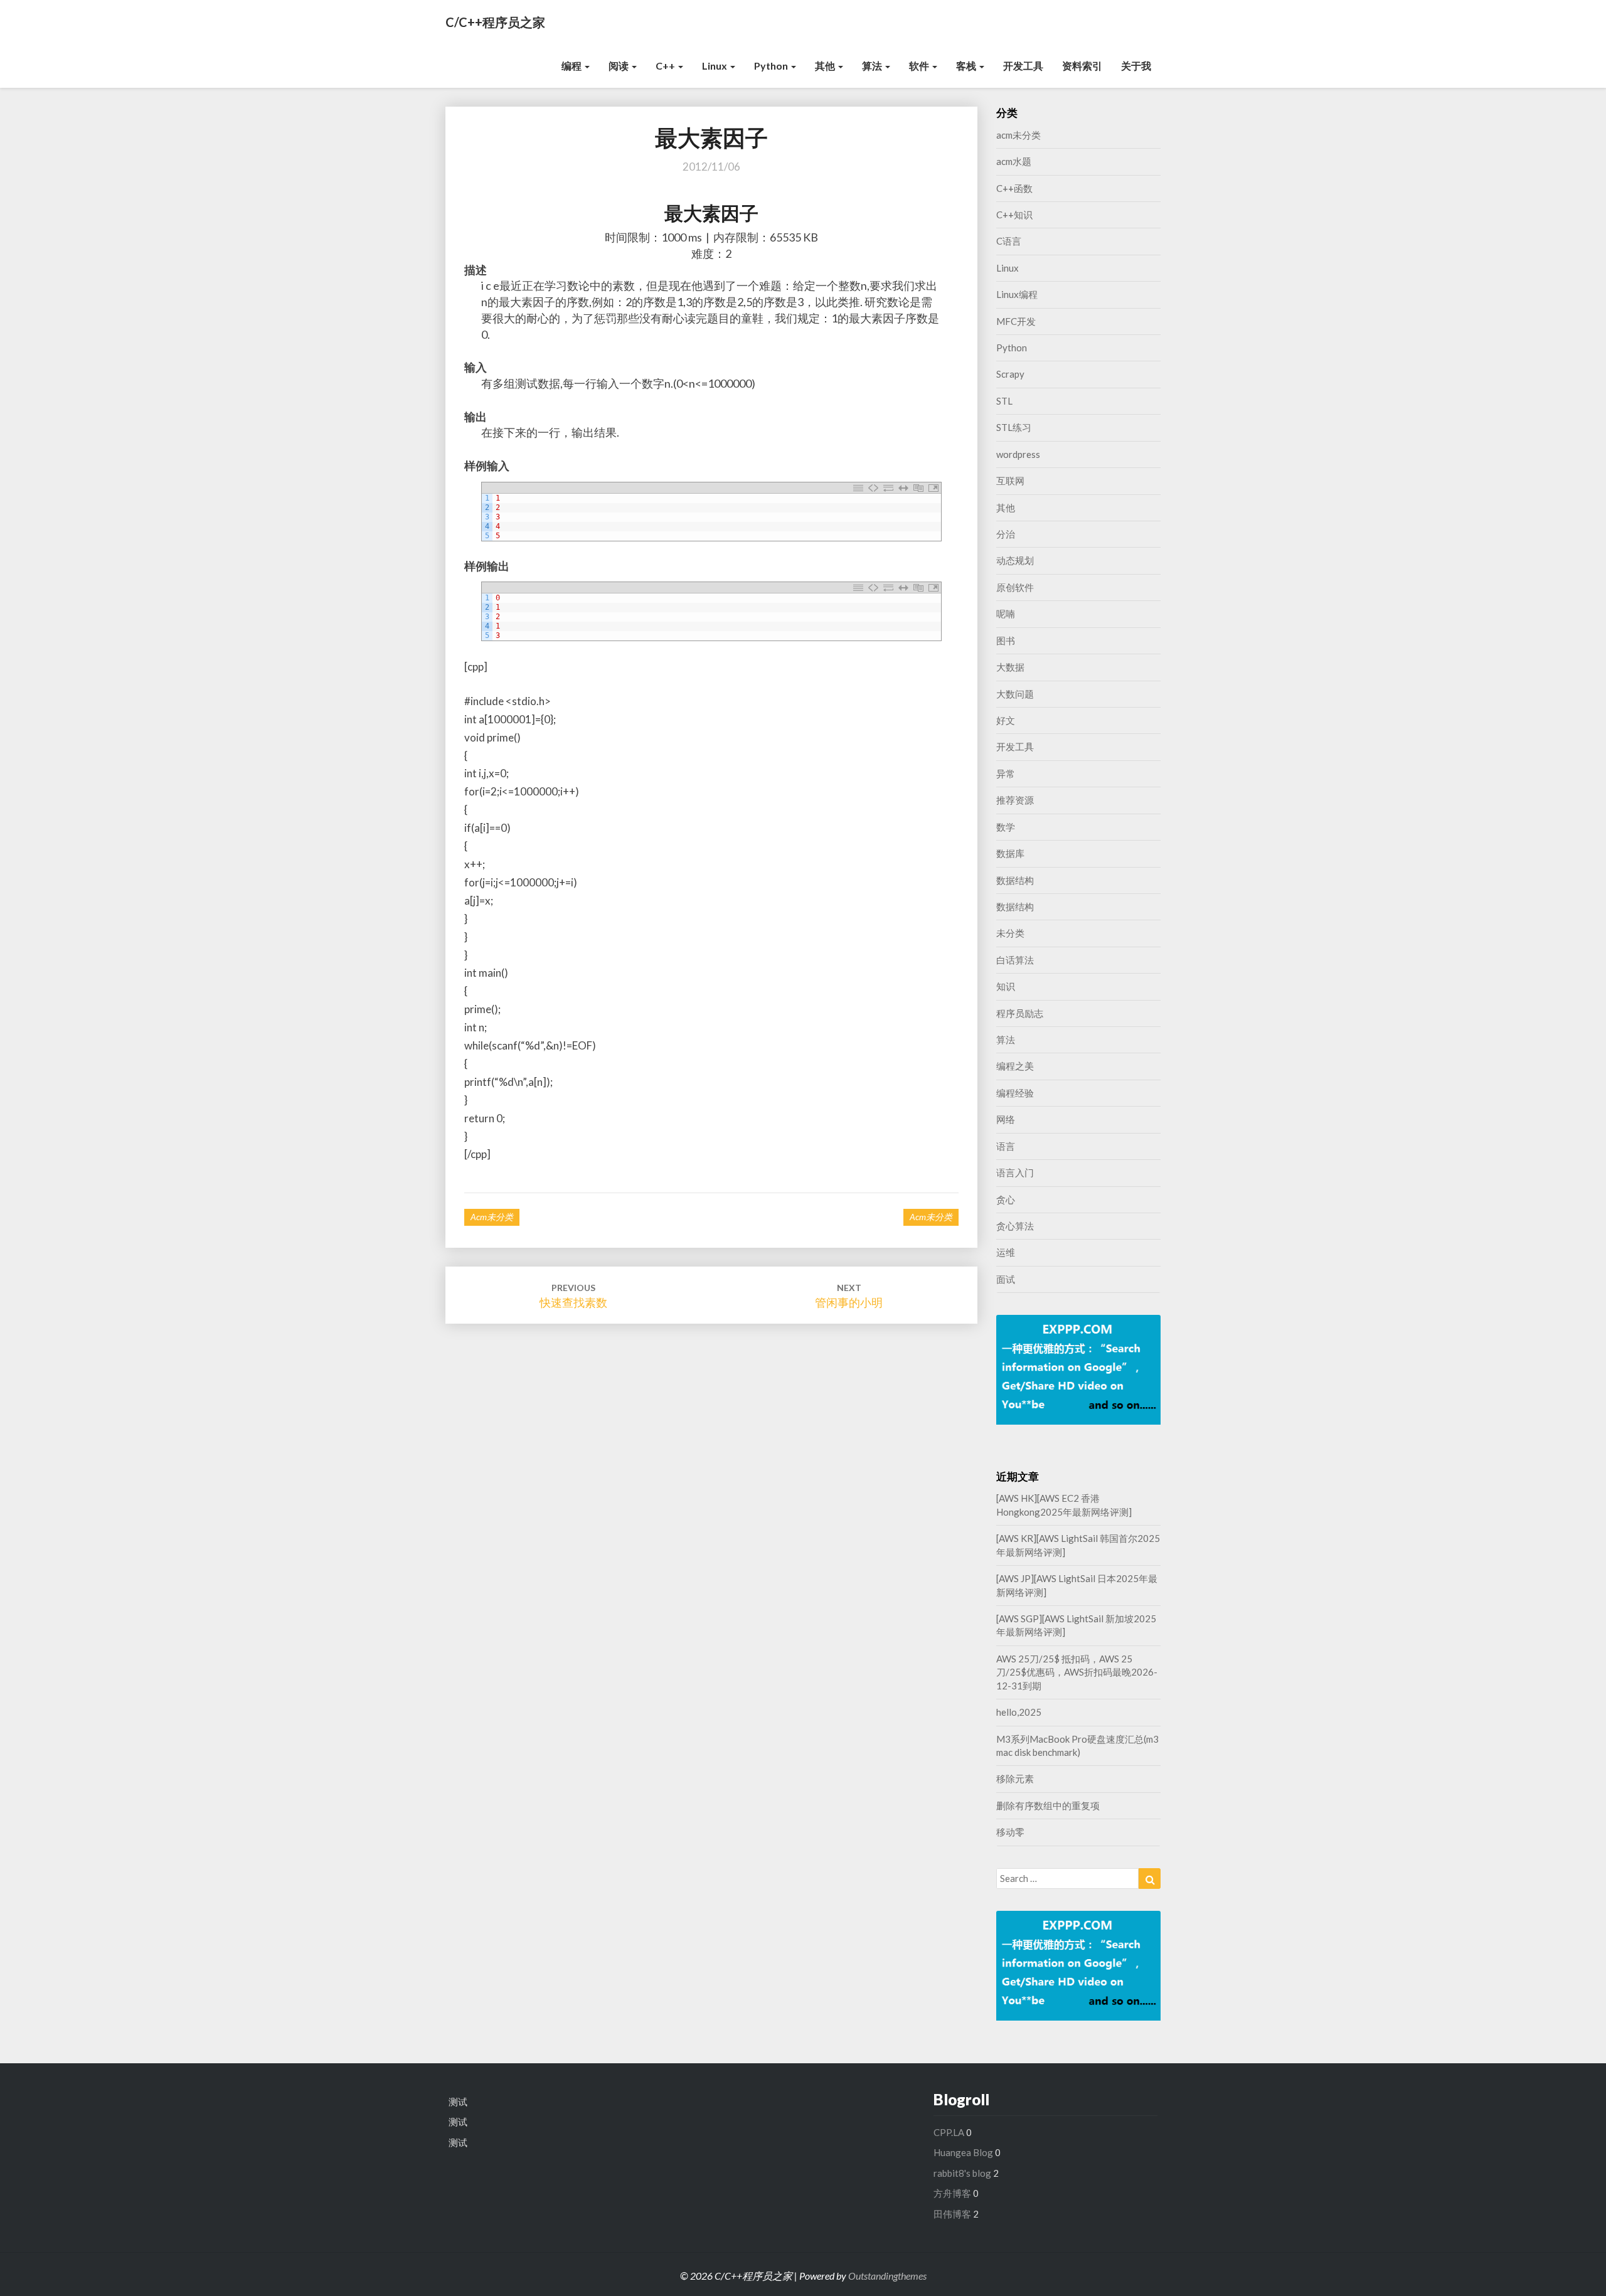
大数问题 (1015, 694)
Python (772, 66)
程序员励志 (1020, 1013)
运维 (1006, 1252)
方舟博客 (952, 2193)
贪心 (1006, 1199)
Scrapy (1010, 374)
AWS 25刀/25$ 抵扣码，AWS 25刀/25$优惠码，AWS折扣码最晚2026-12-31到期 (1077, 1672)
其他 (826, 66)
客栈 (967, 66)
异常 (1006, 773)
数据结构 (1015, 880)
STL (1004, 401)
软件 (920, 66)
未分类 (1010, 933)
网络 (1006, 1119)
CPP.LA (949, 2132)
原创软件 (1015, 587)
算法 (873, 66)
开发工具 (1023, 66)
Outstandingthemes (887, 2276)
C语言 (1009, 241)
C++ (666, 66)
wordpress (1018, 454)
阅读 (620, 66)
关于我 (1136, 66)
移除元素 (1015, 1778)
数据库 (1010, 853)
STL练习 (1014, 427)
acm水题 (1014, 161)
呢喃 (1006, 614)
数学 (1006, 827)
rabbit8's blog (962, 2173)
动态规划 (1015, 560)
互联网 (1010, 481)
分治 (1006, 534)
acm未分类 (492, 1217)
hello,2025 (1019, 1712)
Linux (715, 66)
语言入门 (1015, 1172)
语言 (1006, 1146)
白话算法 (1015, 960)
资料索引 (1082, 66)
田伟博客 (952, 2214)
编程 (572, 66)
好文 (1006, 720)
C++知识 (1014, 215)
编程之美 (1015, 1066)
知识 (1006, 986)
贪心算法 (1015, 1226)
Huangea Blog (963, 2152)
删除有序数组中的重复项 (1048, 1805)
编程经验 (1015, 1093)
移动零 (1010, 1832)
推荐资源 (1015, 800)
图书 (1006, 640)
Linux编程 (1017, 294)
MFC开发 (1016, 321)
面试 (1006, 1279)
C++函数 (1014, 188)
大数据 (1010, 667)
